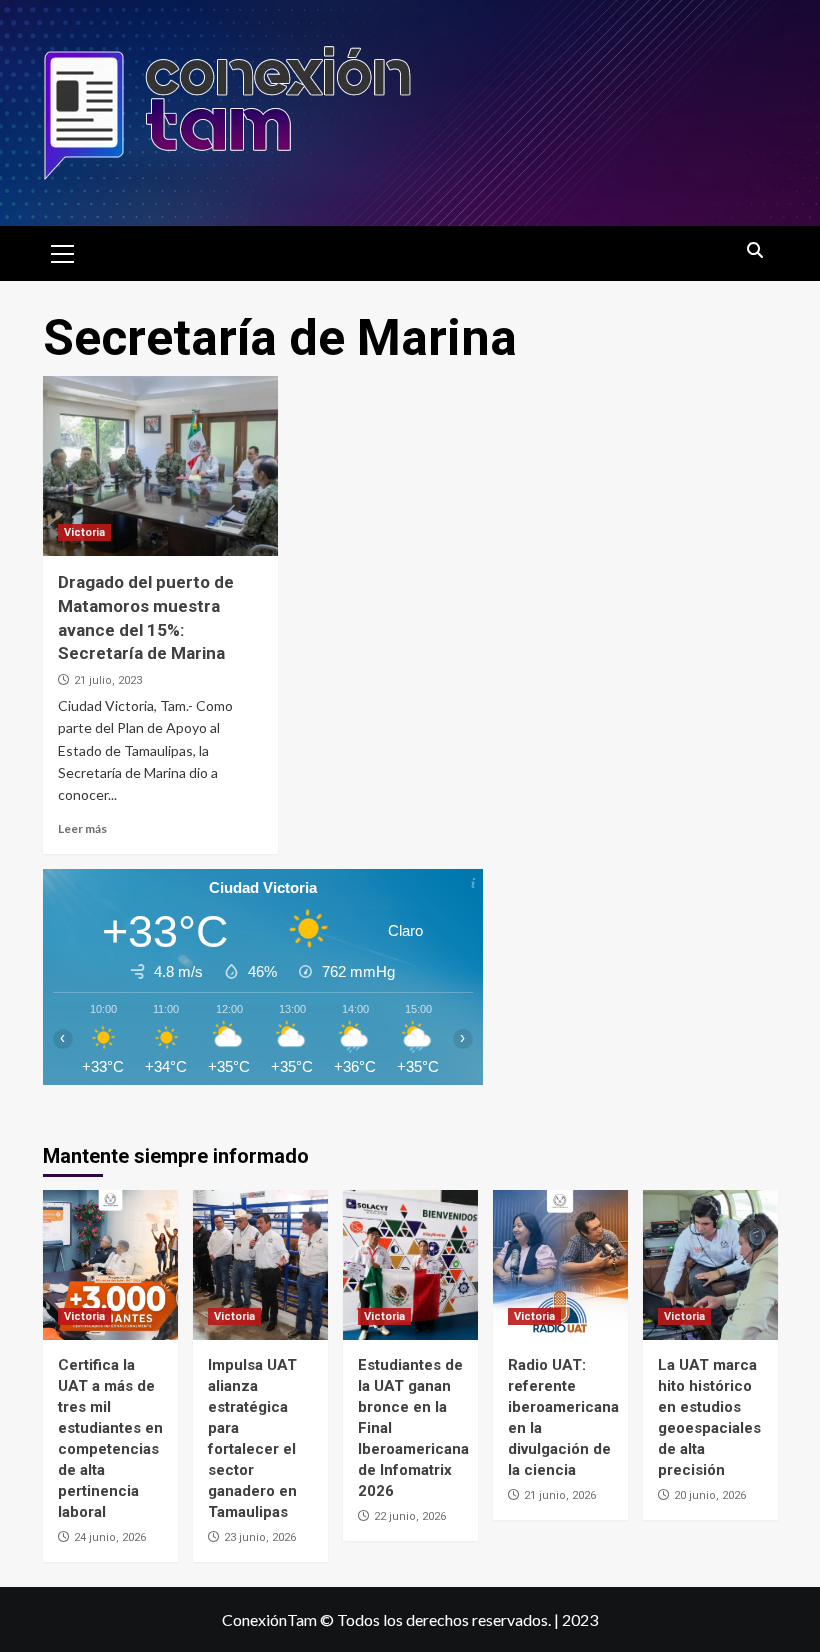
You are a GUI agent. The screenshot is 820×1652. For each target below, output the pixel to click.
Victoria (84, 532)
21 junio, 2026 (560, 1495)
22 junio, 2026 (410, 1516)
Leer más (82, 828)
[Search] (755, 251)
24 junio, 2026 (110, 1537)
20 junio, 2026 (710, 1495)
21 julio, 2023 (108, 680)
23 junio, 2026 (260, 1537)
